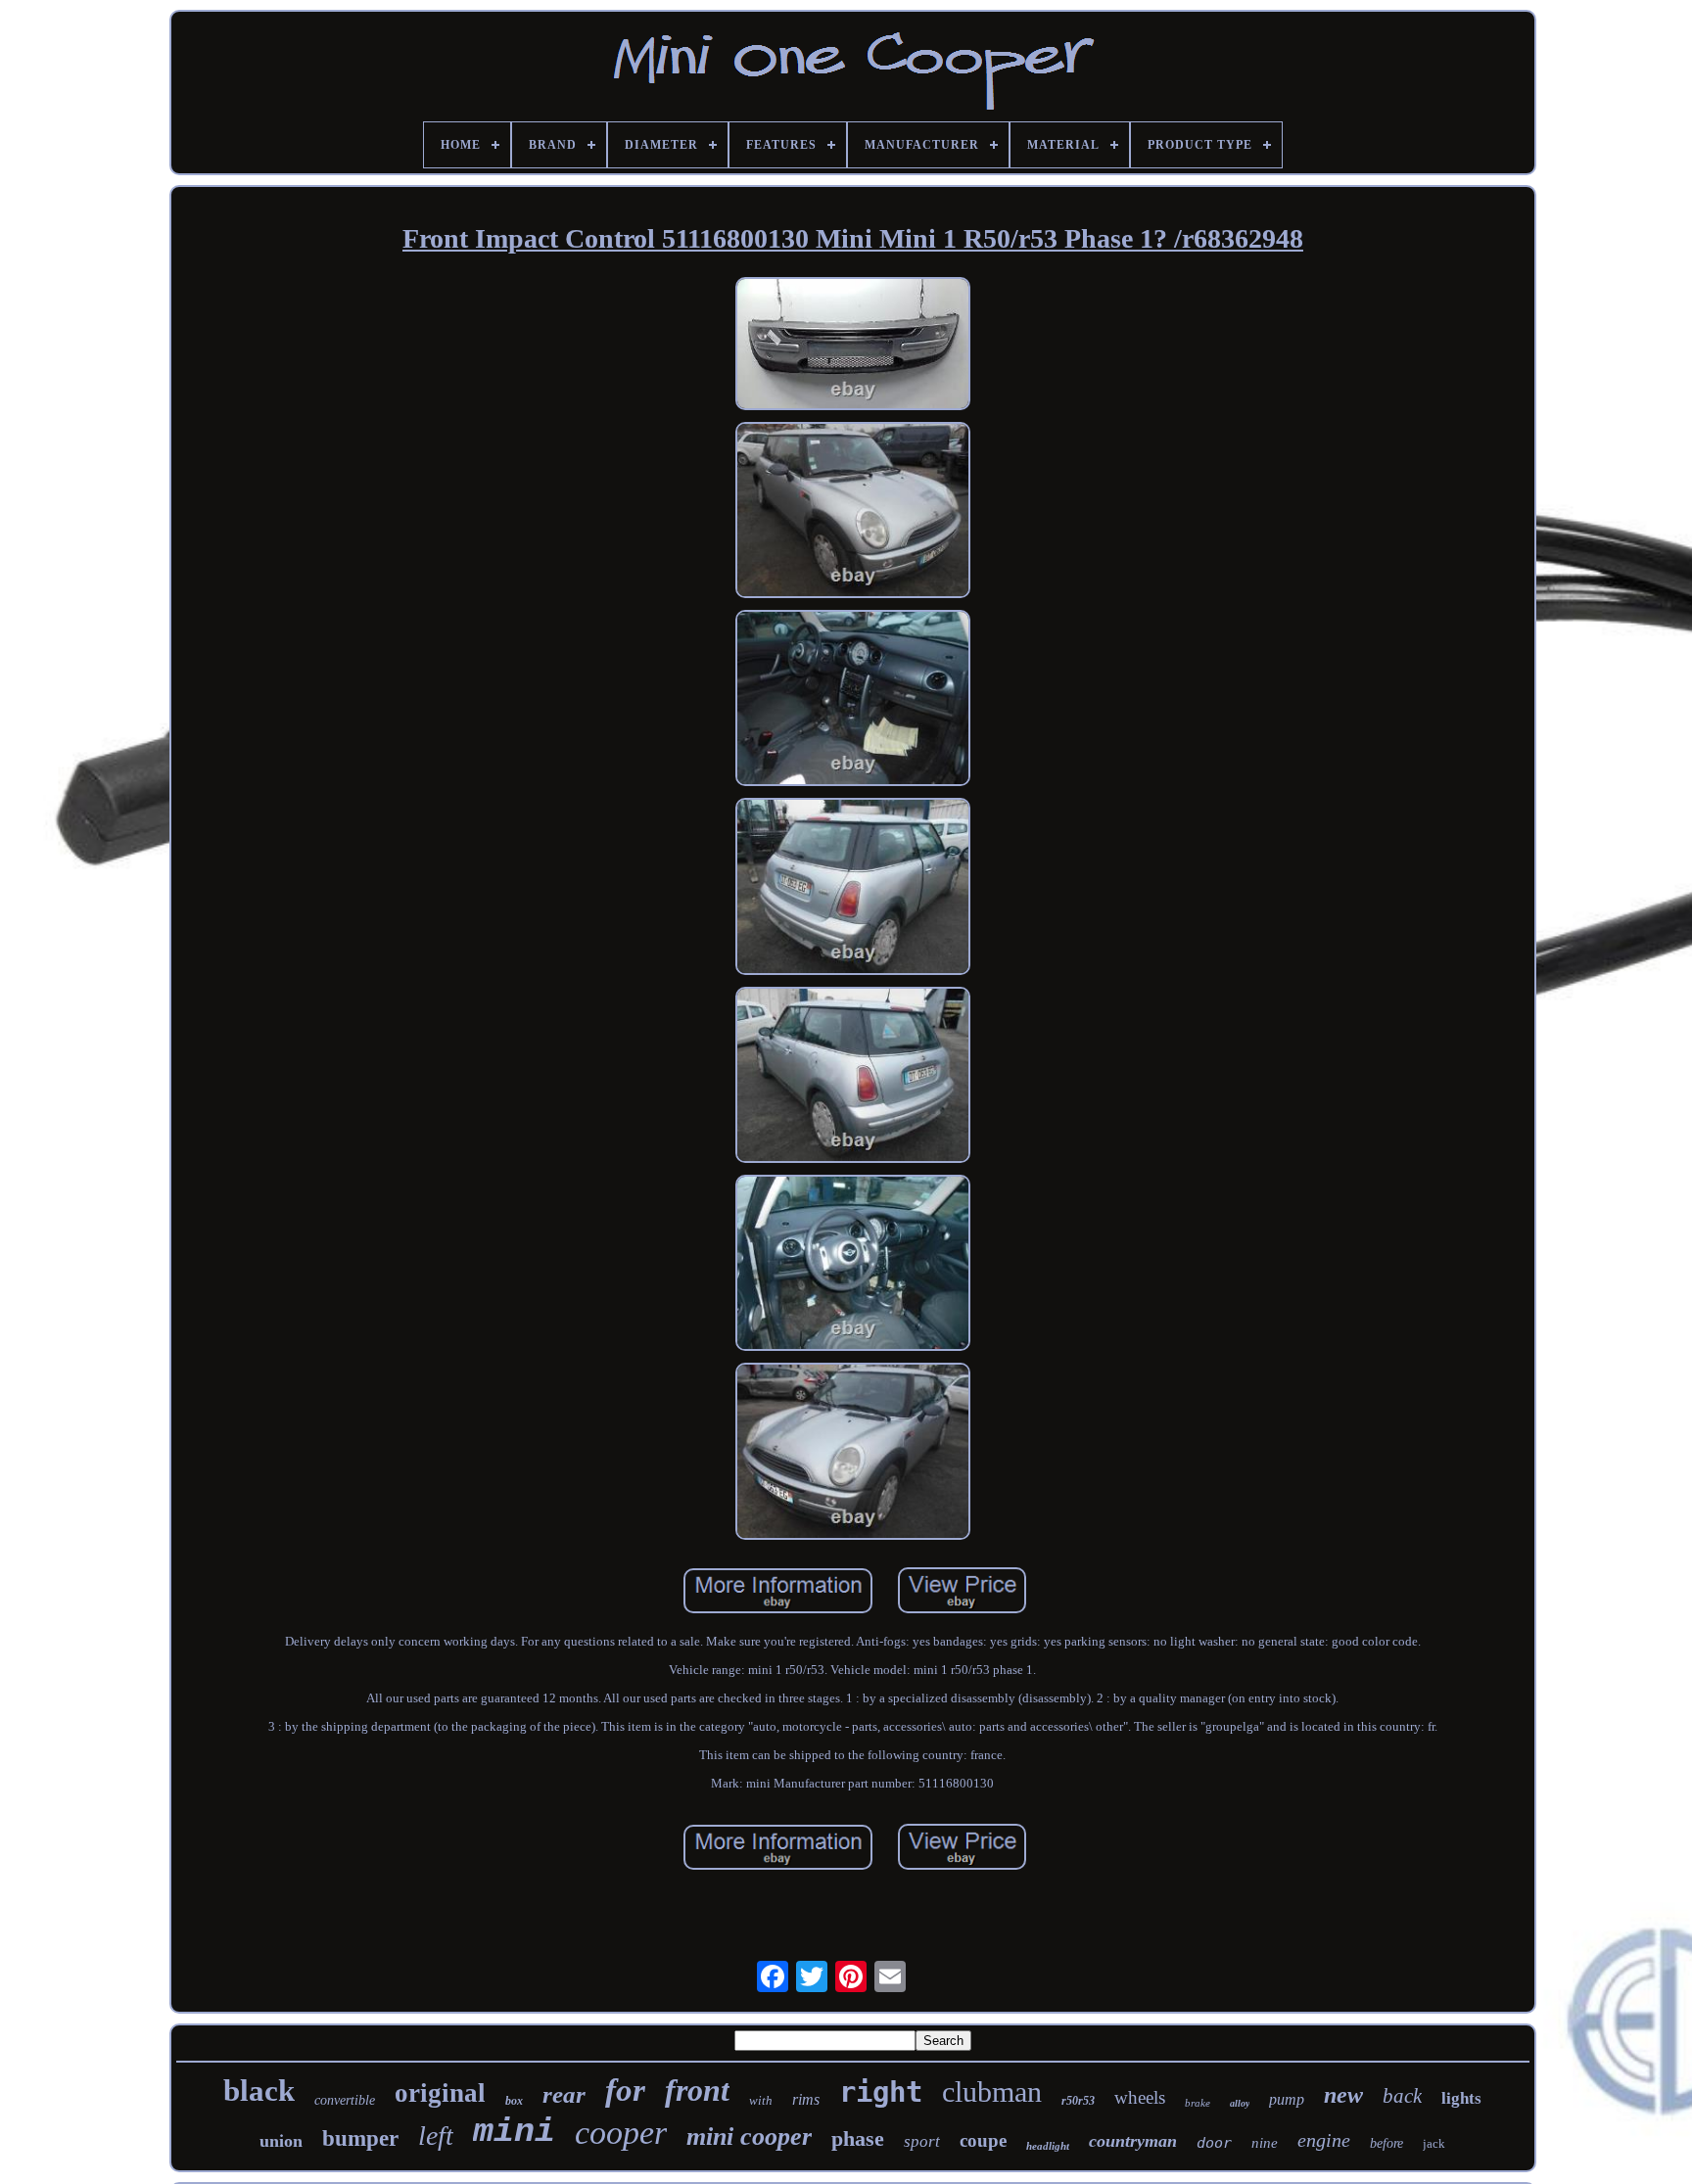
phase (858, 2138)
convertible (345, 2100)
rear (564, 2094)
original (440, 2093)
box (514, 2101)
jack (1434, 2143)
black (259, 2091)
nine (1265, 2143)
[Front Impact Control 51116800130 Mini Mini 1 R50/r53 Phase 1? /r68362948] (853, 346)
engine (1324, 2140)
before (1386, 2143)
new (1343, 2095)
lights (1461, 2098)
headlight (1048, 2146)
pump (1287, 2099)
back (1402, 2096)
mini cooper (749, 2137)
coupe (983, 2140)
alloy (1240, 2103)
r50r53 (1078, 2101)
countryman (1133, 2141)
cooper (621, 2133)
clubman (992, 2091)
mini (514, 2132)
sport (922, 2141)
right (881, 2092)
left (436, 2136)
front (697, 2090)
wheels (1140, 2097)
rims (806, 2099)
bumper (360, 2138)
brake (1198, 2103)
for (625, 2090)
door (1214, 2143)
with (761, 2100)
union (281, 2141)
